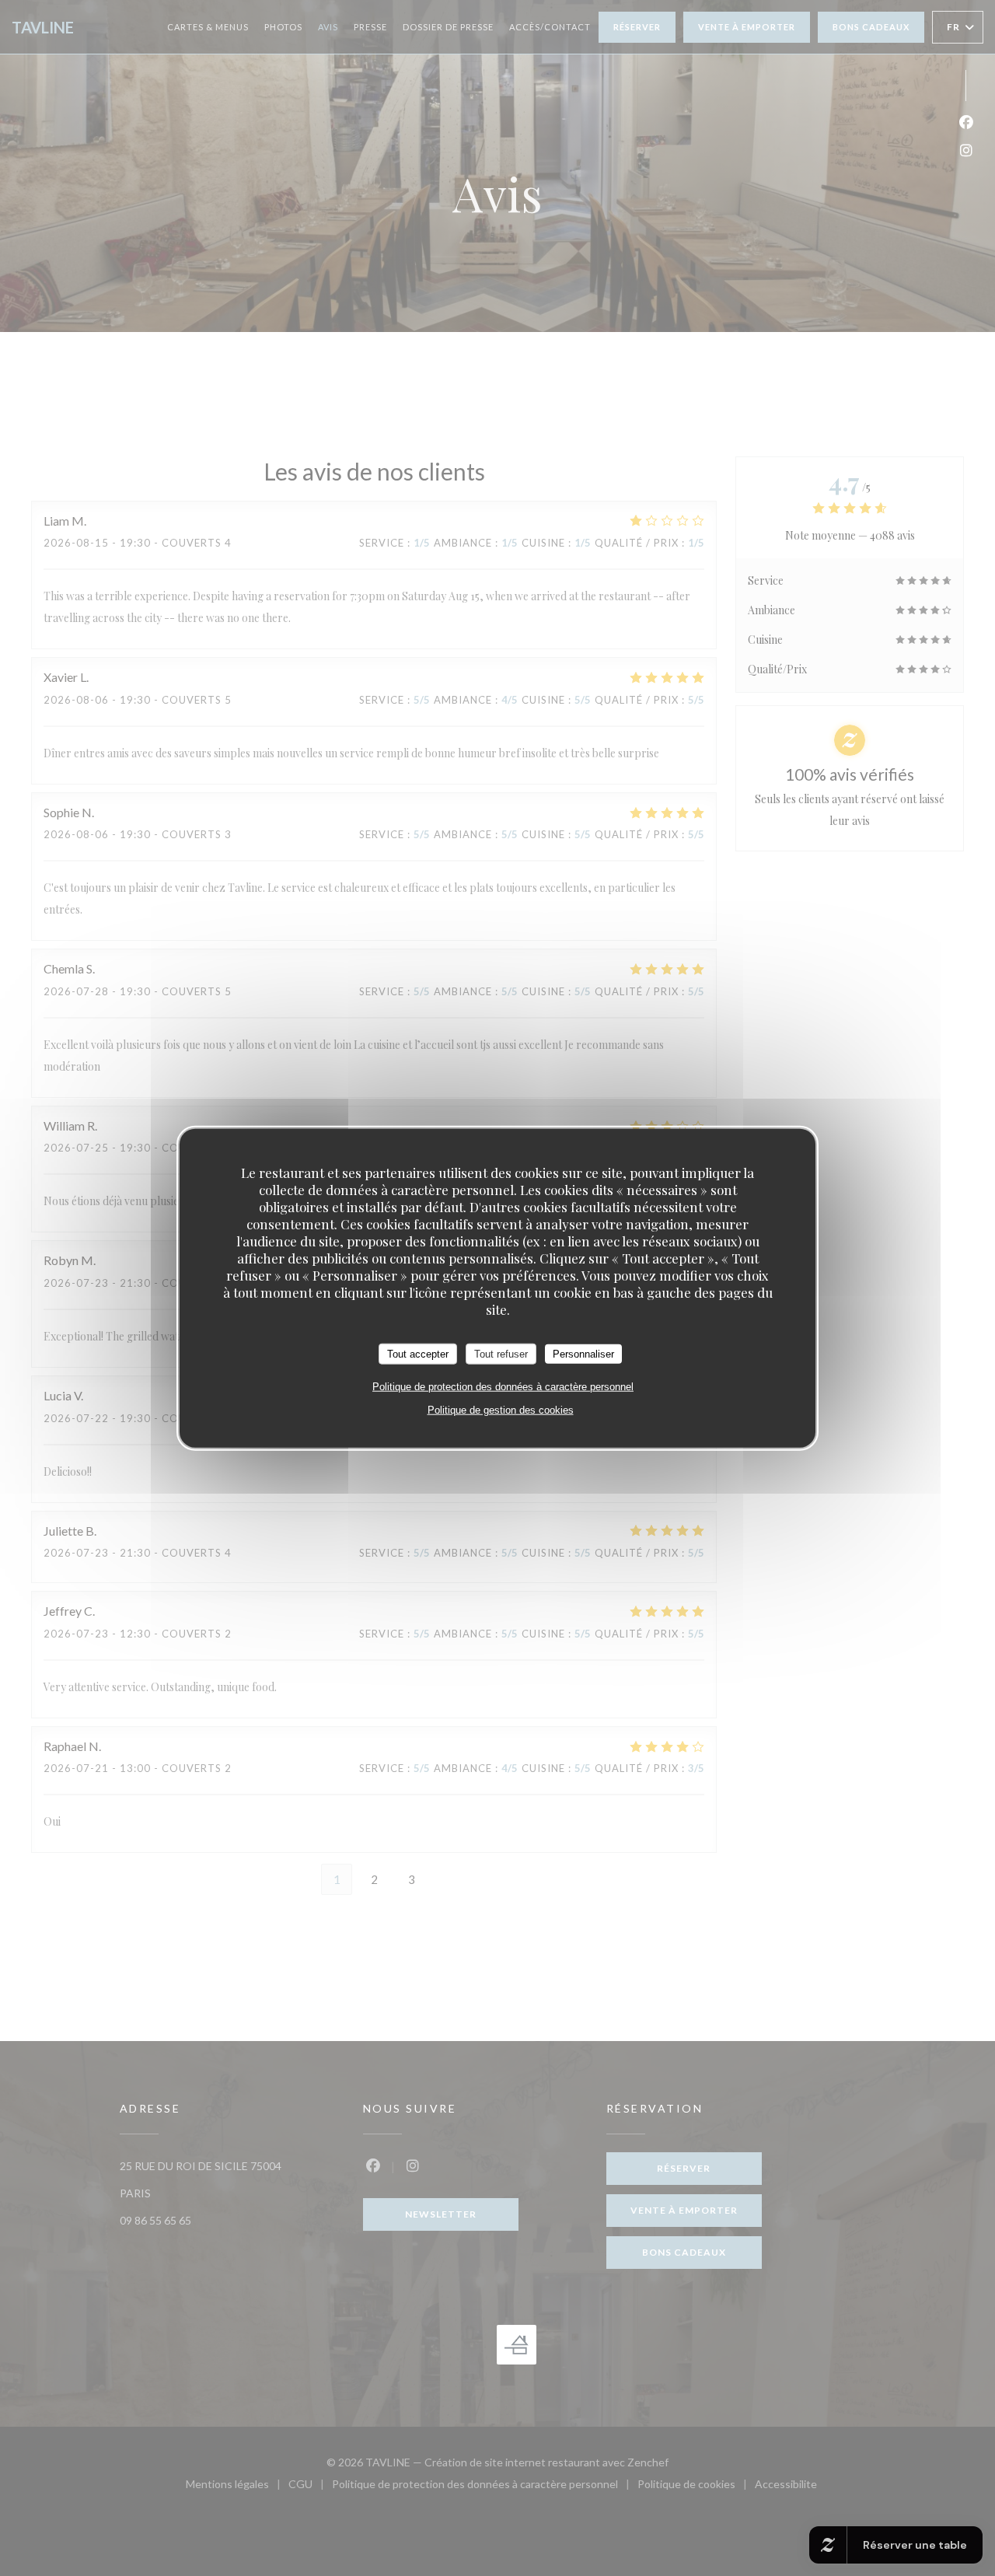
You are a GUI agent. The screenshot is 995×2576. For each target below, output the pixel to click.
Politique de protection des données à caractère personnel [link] (503, 1387)
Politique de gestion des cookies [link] (501, 1410)
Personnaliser (583, 1353)
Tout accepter (418, 1353)
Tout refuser (501, 1353)
